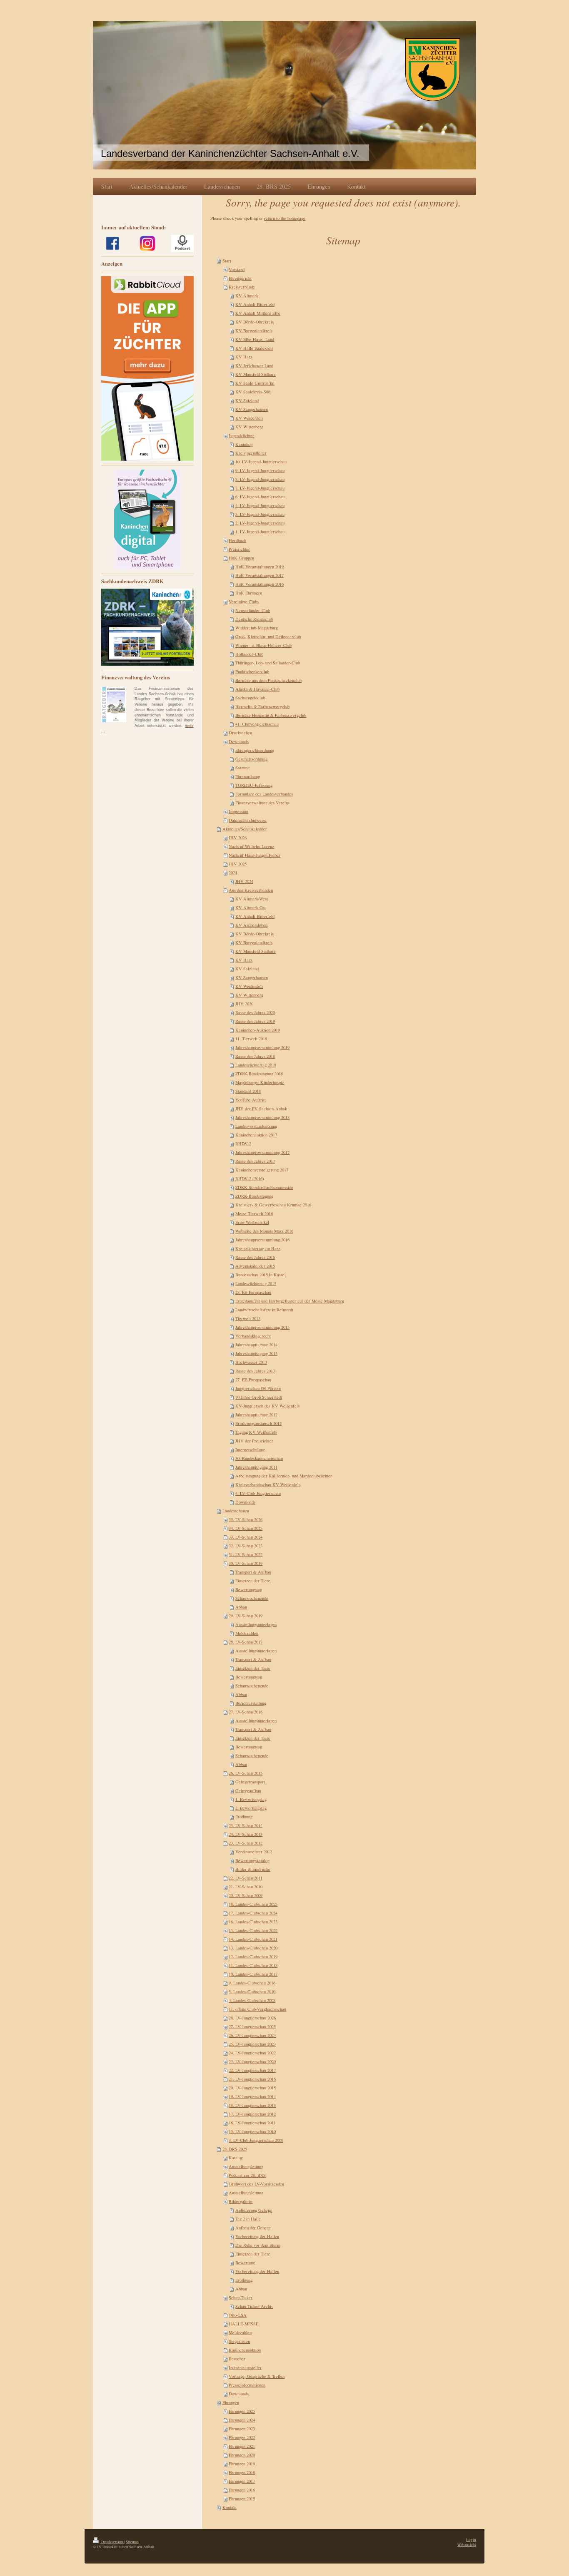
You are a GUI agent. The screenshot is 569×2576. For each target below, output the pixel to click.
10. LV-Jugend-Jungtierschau (261, 462)
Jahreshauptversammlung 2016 (262, 1240)
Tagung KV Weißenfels (256, 1432)
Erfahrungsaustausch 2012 (258, 1423)
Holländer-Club (249, 654)
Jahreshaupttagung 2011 (256, 1467)
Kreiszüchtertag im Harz (258, 1248)
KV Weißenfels (249, 418)
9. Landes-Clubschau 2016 (252, 1983)
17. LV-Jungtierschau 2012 (252, 2114)
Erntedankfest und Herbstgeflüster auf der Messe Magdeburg (290, 1301)
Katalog (236, 2158)
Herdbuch (237, 540)
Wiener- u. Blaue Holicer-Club (263, 645)
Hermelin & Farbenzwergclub (262, 706)
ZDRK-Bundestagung (254, 1196)
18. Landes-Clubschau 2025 (253, 1904)
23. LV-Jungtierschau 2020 (252, 2061)
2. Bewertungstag (251, 1808)
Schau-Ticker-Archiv (254, 2306)
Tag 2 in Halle (248, 2219)
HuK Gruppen (241, 558)
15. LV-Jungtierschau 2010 (252, 2131)
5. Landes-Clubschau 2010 (252, 1992)
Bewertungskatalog (252, 1860)
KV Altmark (247, 296)
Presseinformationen (247, 2385)
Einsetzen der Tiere (253, 1581)
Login (471, 2540)
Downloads (239, 741)
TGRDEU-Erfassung (254, 785)
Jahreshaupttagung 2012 (256, 1415)
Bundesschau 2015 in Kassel (261, 1275)
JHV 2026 (238, 838)
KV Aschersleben (251, 925)
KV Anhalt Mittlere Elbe (258, 313)
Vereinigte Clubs (244, 602)
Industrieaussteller (245, 2367)
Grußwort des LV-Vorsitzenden (256, 2184)
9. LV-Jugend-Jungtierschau (260, 470)
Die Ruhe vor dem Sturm (258, 2245)
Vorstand (237, 269)
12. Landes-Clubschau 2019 (253, 1957)
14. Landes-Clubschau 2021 (253, 1939)
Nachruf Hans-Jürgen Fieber (255, 855)
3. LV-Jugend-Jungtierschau (260, 514)
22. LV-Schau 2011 (246, 1878)
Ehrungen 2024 (242, 2420)
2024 (233, 873)
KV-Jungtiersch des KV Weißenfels (267, 1406)
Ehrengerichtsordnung (255, 750)
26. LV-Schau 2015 (246, 1773)
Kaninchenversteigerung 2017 (262, 1170)
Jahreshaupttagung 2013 (256, 1353)
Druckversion (112, 2542)
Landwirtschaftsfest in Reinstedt (264, 1310)
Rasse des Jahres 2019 (255, 1021)
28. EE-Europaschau (253, 1292)
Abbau (241, 1607)
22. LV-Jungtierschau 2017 (252, 2070)
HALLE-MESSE (243, 2324)
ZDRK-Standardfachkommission (264, 1187)
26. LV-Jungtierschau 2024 (252, 2035)
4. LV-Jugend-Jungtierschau (260, 505)
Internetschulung (250, 1450)
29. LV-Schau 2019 (246, 1616)
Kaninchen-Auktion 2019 (258, 1030)
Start (227, 261)
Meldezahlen (247, 1633)
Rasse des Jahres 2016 (255, 1257)
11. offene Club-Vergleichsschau (257, 2009)
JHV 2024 (244, 881)
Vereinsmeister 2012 (254, 1852)
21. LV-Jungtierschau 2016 (252, 2079)
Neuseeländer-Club (253, 610)
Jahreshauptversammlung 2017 (262, 1152)
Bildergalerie (241, 2201)
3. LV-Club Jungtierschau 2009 (256, 2140)
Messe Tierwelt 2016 (254, 1213)
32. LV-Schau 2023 (246, 1546)
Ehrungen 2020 (242, 2455)
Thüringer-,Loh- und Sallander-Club (268, 663)
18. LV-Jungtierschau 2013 (252, 2105)
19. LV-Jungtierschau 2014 (252, 2096)
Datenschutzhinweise (248, 820)
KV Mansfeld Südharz (256, 374)
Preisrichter (239, 549)
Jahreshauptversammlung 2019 (262, 1047)
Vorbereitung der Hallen (257, 2236)
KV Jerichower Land (254, 366)
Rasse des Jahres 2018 (255, 1056)
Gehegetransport (250, 1782)
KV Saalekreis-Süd (253, 392)
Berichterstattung (251, 1703)
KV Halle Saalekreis (254, 348)
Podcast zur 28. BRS (247, 2175)
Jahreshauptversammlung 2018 (262, 1117)
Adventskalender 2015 (255, 1266)
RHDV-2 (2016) (250, 1179)
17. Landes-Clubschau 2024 (253, 1913)
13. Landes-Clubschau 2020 (253, 1948)
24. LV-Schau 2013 (246, 1834)
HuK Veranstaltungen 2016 (260, 584)
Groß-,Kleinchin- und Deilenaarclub (268, 637)
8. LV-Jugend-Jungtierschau (260, 479)
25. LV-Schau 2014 (246, 1825)
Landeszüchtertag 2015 (256, 1283)
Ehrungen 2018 (242, 2472)
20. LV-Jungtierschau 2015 (252, 2088)
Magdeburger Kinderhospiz (260, 1082)
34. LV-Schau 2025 (246, 1528)
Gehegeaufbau (248, 1790)
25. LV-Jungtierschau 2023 (252, 2044)
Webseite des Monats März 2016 (264, 1231)
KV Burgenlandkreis (254, 331)
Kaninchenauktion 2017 (256, 1135)
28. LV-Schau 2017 (246, 1642)
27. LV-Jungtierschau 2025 (252, 2026)
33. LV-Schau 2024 (246, 1537)
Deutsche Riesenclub (254, 619)
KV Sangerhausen (252, 409)
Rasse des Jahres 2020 (255, 1012)
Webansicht (467, 2545)
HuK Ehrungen (249, 593)
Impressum (238, 811)
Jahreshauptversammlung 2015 (262, 1327)
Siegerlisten (239, 2341)
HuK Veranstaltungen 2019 (260, 567)
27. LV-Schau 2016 (246, 1712)
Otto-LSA (238, 2315)
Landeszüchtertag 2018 (256, 1065)
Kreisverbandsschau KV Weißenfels (268, 1484)
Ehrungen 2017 (242, 2481)
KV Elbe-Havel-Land (255, 339)
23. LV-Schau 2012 (246, 1843)
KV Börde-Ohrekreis (255, 322)
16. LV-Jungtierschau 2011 (252, 2123)
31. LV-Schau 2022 (246, 1554)
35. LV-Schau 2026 (246, 1519)
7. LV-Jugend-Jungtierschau (260, 488)
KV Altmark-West (252, 899)
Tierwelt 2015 (248, 1318)
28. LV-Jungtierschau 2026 (252, 2018)
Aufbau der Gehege (253, 2228)
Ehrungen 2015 (242, 2499)
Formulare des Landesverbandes (264, 794)
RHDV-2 (243, 1144)
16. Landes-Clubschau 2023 (253, 1922)
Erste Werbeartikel (252, 1222)
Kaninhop (244, 444)
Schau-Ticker (241, 2298)
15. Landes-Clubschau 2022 (253, 1930)
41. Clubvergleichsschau (257, 724)
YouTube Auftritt (251, 1100)
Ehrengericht (240, 278)
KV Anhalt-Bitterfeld (255, 304)
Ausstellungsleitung (246, 2166)
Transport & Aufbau (253, 1572)
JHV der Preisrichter (254, 1441)
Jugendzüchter (241, 435)
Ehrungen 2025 (242, 2411)
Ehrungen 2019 (242, 2464)
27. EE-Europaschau (253, 1380)
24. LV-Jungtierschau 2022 (252, 2053)
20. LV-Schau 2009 (246, 1895)
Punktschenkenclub (252, 671)
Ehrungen (231, 2402)
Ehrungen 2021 (242, 2446)
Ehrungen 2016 (242, 2490)
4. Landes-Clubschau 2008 (252, 2000)
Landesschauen (236, 1511)
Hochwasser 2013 (251, 1362)
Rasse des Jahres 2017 (255, 1161)
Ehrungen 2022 (242, 2437)
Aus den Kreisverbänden (251, 890)
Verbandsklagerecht (253, 1336)
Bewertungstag (249, 1589)
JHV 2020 (244, 1004)
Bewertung (245, 2263)
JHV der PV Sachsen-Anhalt (261, 1109)
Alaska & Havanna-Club (257, 689)
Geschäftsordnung (251, 759)
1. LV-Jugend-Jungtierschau (260, 532)
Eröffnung (244, 1817)
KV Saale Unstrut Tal (255, 383)
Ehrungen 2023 (242, 2429)
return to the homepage (285, 218)
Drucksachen (240, 733)
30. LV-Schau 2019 (246, 1563)
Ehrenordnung (248, 776)
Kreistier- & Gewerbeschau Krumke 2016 (273, 1205)
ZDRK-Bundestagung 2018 (259, 1074)
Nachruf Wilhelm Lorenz (251, 846)
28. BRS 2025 (235, 2149)
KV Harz (244, 357)
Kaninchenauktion (245, 2350)
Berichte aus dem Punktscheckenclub (268, 680)
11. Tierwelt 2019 (251, 1039)
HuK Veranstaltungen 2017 (260, 575)
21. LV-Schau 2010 (246, 1887)
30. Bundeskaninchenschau (259, 1458)
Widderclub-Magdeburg (257, 628)
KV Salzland (247, 400)
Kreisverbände (242, 287)
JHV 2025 (238, 864)
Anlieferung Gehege (254, 2210)
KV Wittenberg (249, 427)
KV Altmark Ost (251, 908)
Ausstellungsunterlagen (256, 1624)
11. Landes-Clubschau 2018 (253, 1965)
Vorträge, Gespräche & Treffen (257, 2376)
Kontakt (230, 2507)
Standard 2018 (248, 1091)
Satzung (242, 768)
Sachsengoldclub (250, 698)
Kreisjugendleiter (251, 453)
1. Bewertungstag (251, 1799)
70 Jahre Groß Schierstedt (259, 1397)
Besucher (237, 2359)
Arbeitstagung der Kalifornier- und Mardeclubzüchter (284, 1476)
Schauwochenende (252, 1598)
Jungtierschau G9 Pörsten (258, 1388)
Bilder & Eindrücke (253, 1869)
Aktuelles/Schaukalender (245, 829)
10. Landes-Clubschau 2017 (253, 1974)
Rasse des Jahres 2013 (255, 1371)
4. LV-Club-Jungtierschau (258, 1493)
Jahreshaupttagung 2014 (256, 1345)
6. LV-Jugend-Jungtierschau (260, 497)
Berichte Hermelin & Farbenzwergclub (271, 715)
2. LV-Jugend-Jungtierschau (260, 523)
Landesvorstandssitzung (256, 1126)
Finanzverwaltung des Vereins (262, 803)
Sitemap (132, 2542)
